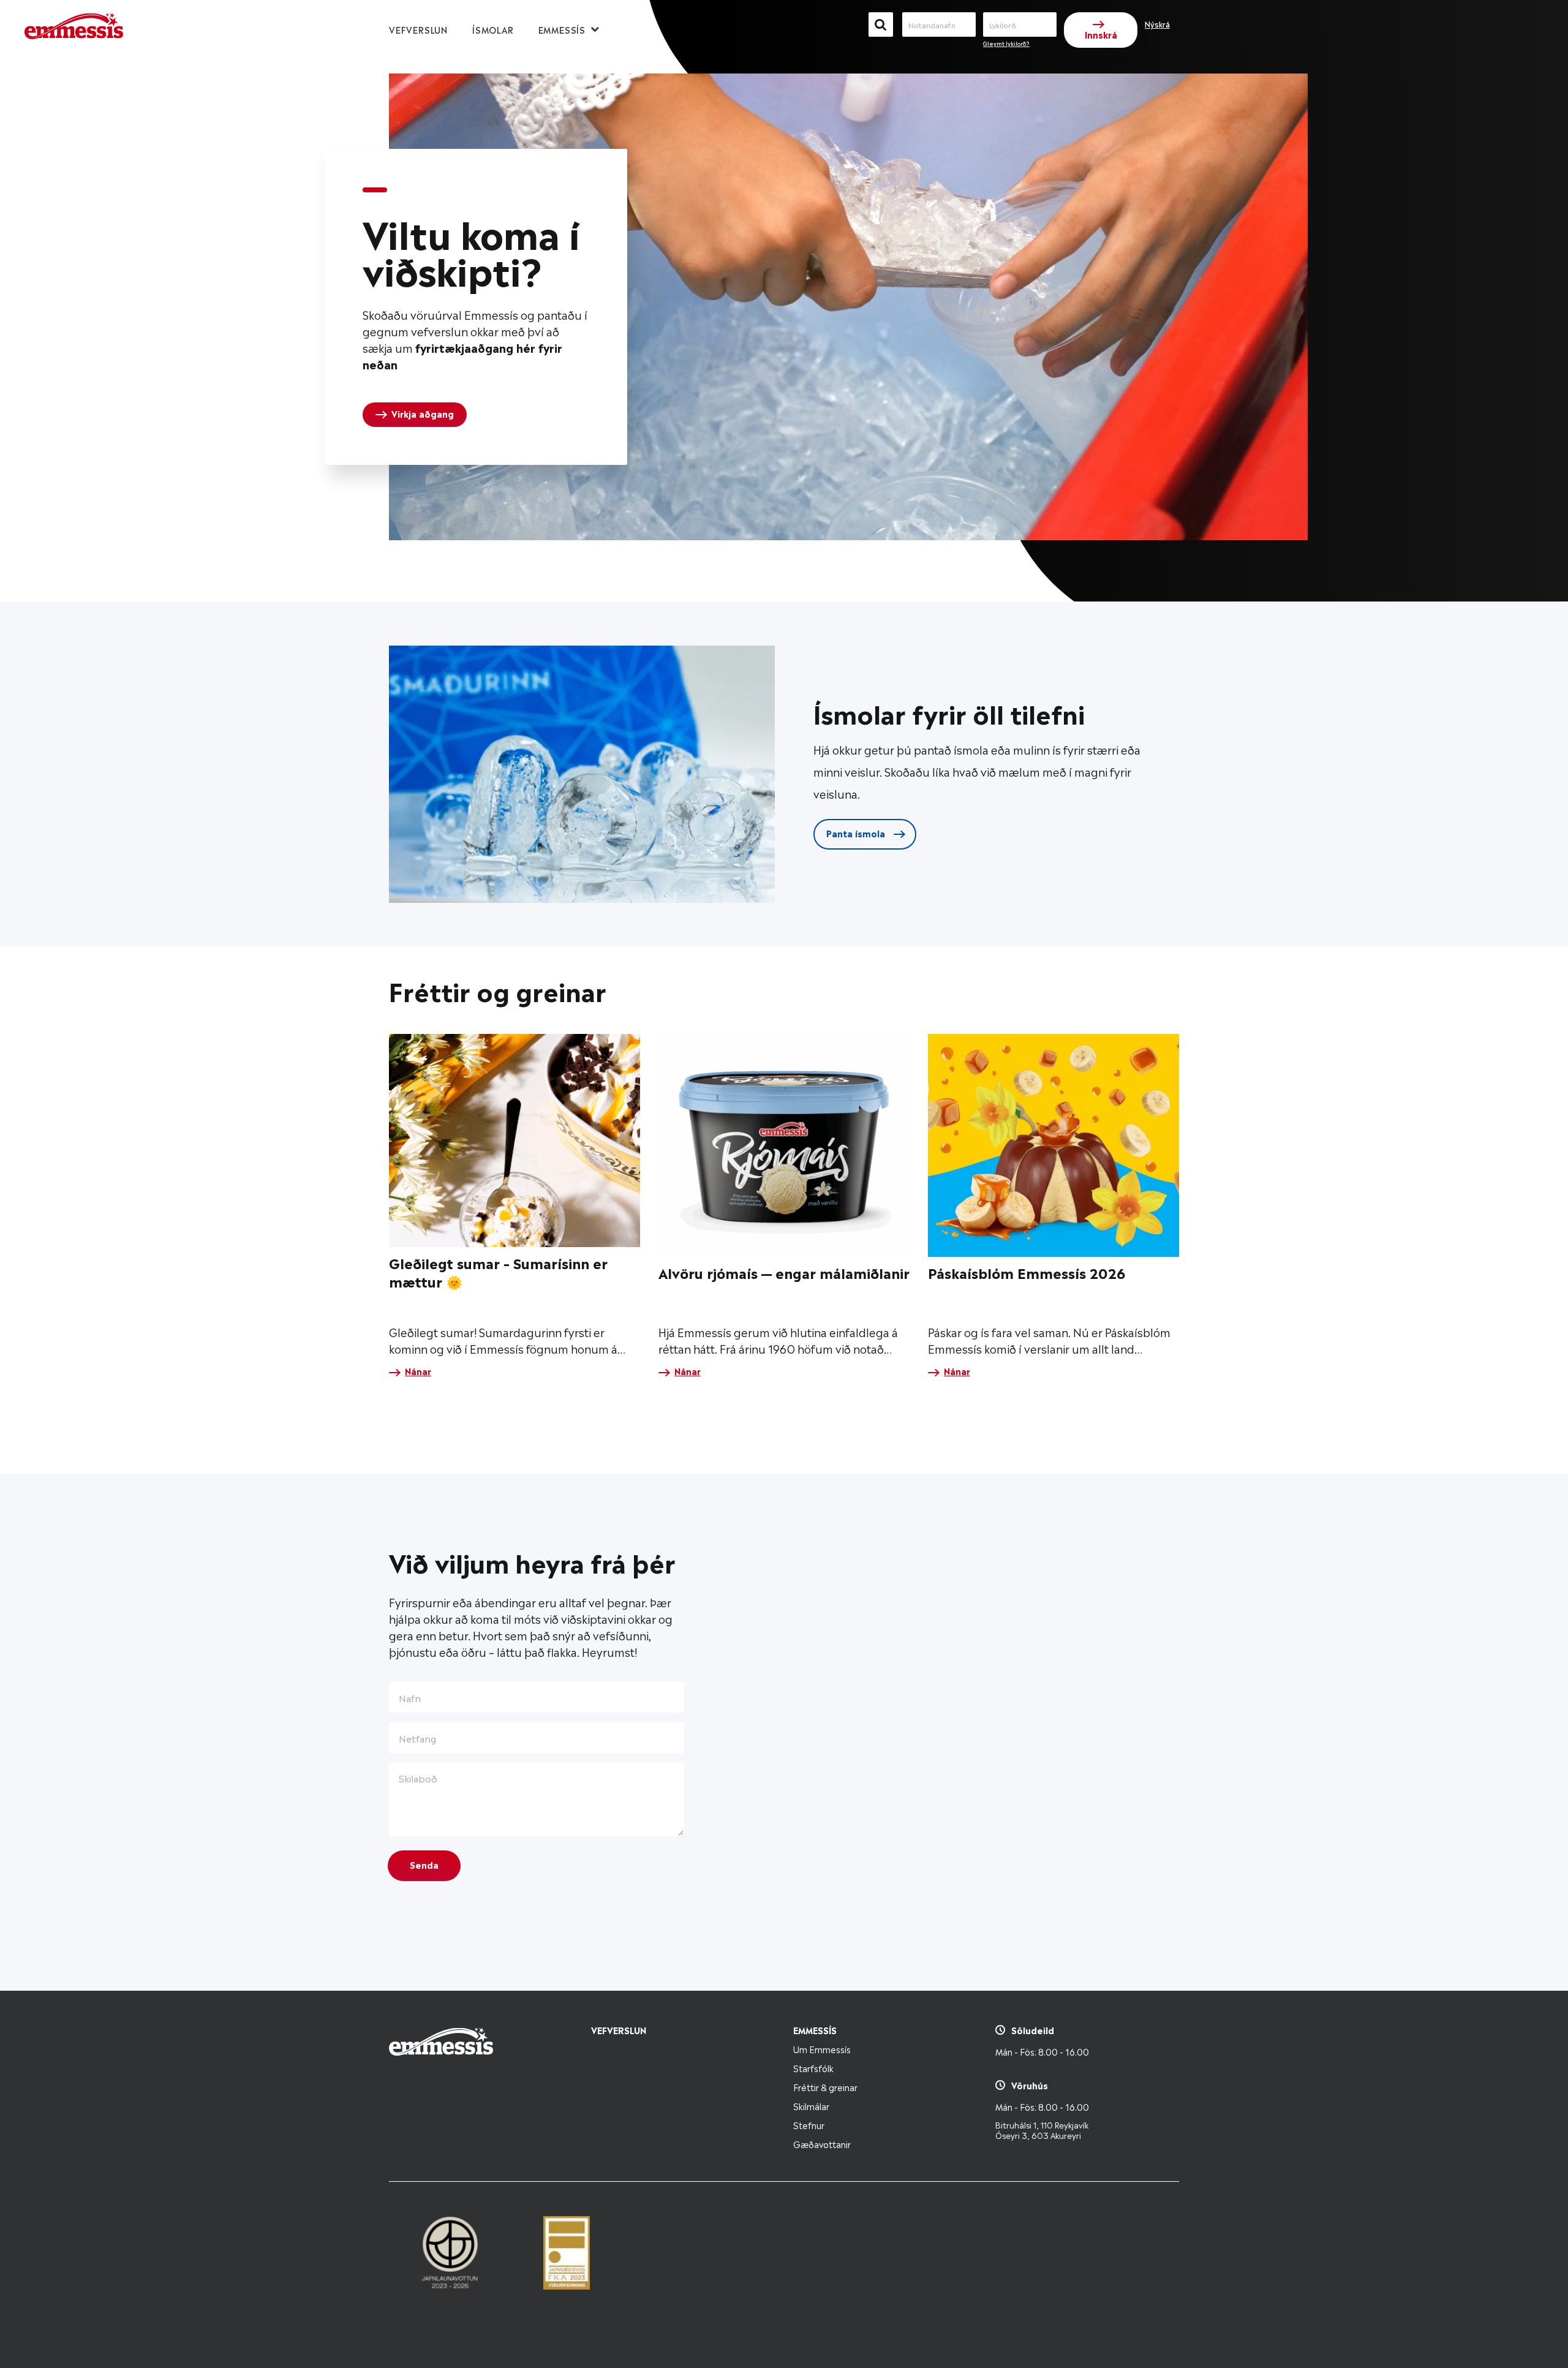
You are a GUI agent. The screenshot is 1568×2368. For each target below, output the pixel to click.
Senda (424, 1864)
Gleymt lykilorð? (1006, 43)
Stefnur (809, 2125)
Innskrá (1101, 34)
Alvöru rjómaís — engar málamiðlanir (784, 1272)
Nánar (418, 1371)
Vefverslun (418, 29)
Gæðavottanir (822, 2144)
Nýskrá (1157, 24)
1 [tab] (375, 190)
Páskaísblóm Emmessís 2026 (1027, 1272)
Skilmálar (811, 2106)
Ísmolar (493, 29)
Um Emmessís (822, 2049)
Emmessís (562, 29)
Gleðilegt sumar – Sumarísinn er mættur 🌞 (498, 1271)
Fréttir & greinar (825, 2087)
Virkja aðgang (423, 413)
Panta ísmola (857, 833)
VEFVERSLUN (619, 2030)
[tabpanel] (476, 307)
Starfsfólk (813, 2068)
